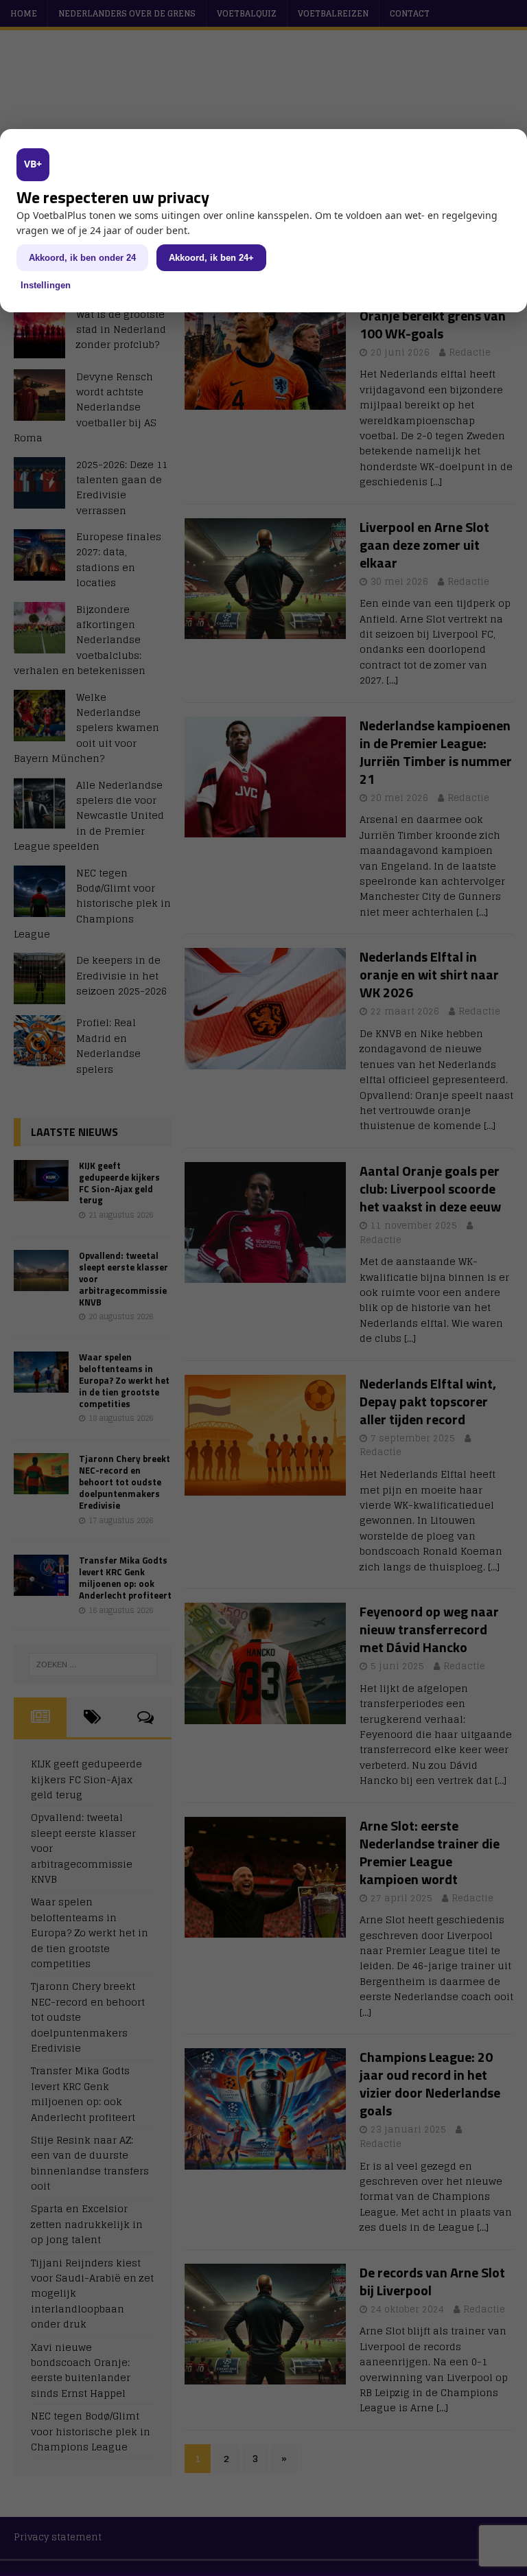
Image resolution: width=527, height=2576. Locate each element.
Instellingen (46, 285)
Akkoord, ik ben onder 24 (82, 258)
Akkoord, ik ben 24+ (211, 258)
